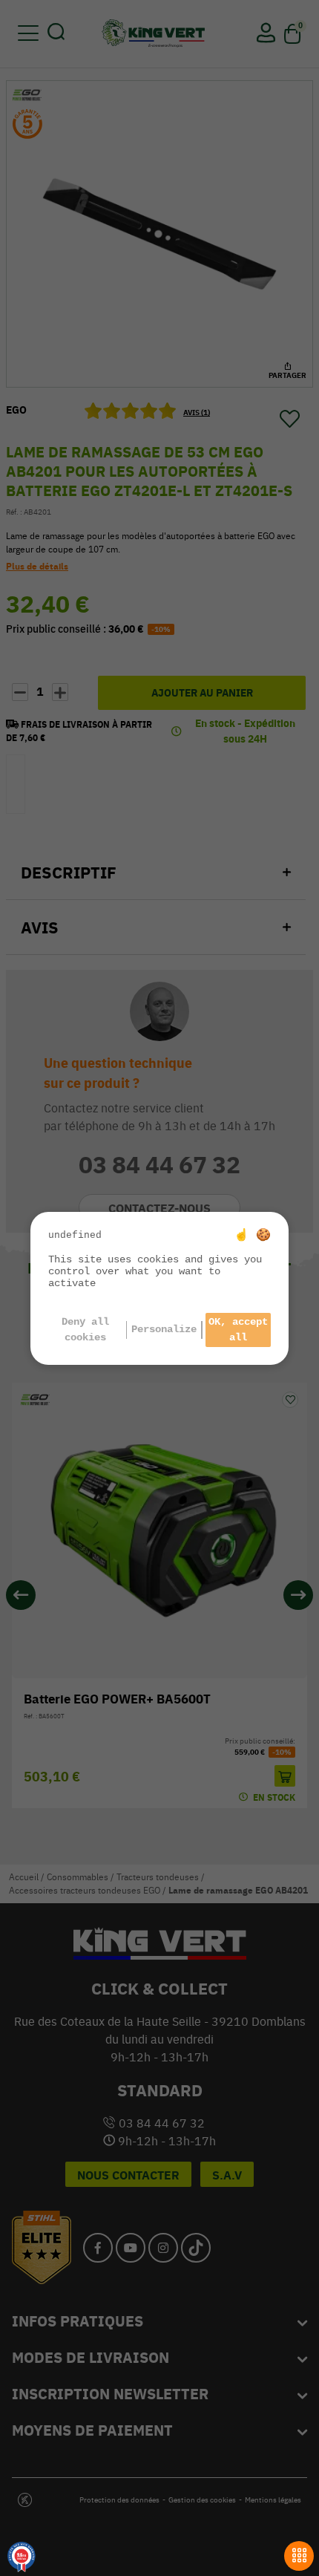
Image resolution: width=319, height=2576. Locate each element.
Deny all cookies (85, 1330)
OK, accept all (238, 1330)
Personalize (164, 1329)
